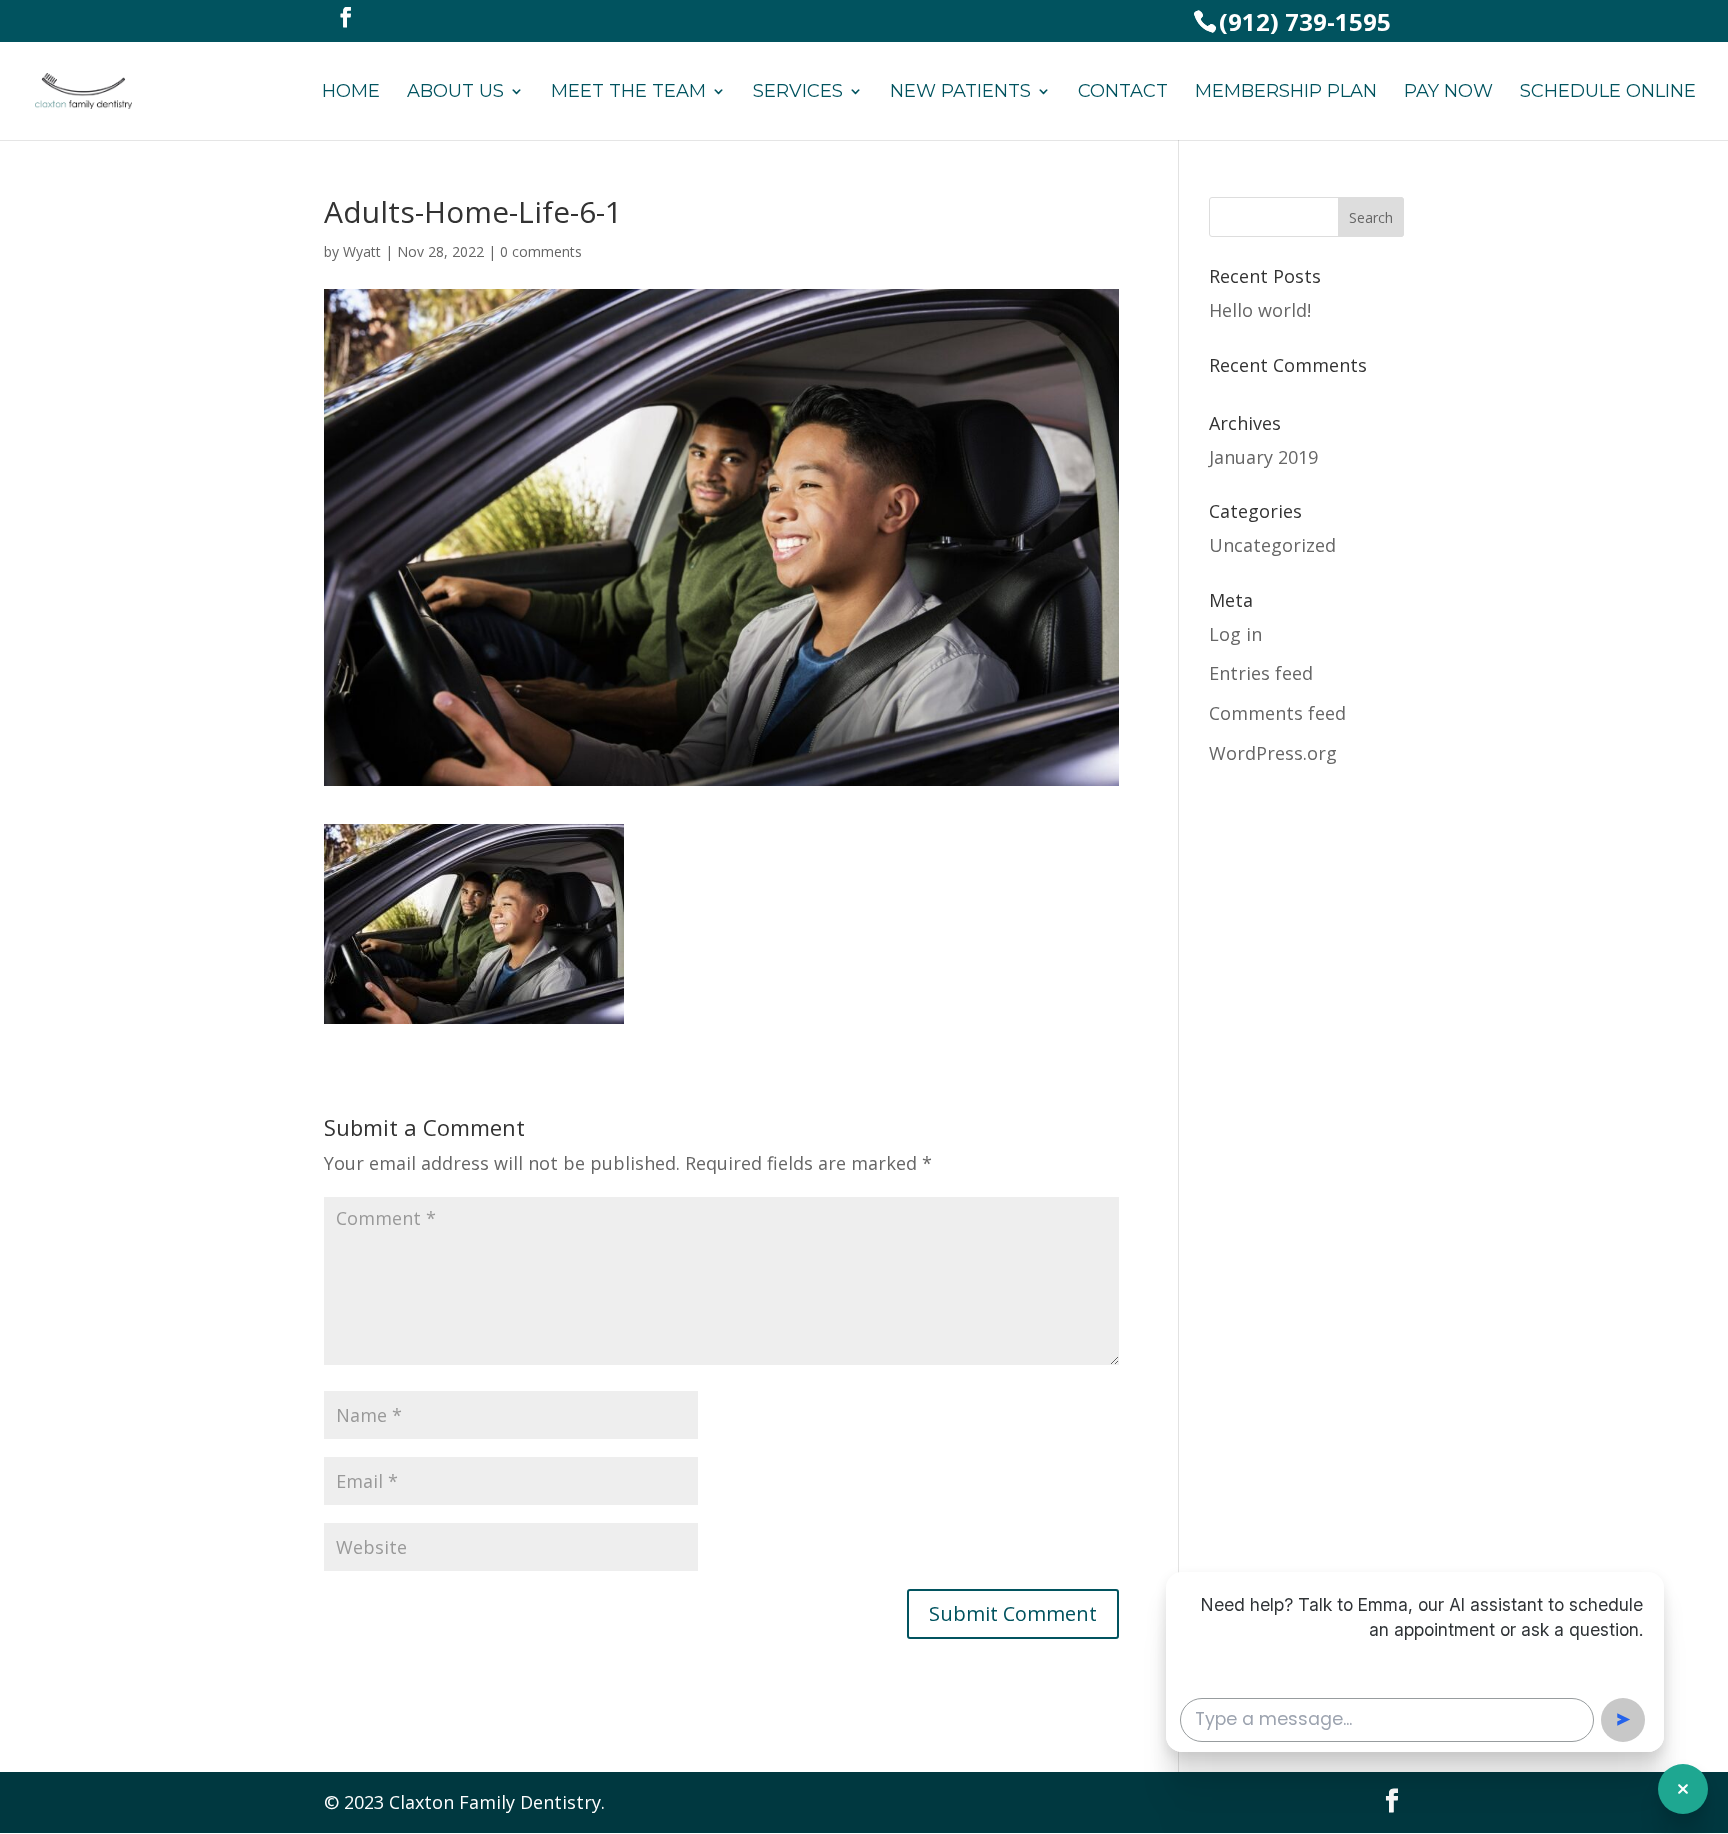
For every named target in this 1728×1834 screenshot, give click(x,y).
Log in (1235, 634)
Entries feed (1261, 673)
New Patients (960, 93)
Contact (1123, 93)
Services (798, 93)
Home (351, 93)
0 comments (541, 251)
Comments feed (1277, 713)
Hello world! (1260, 310)
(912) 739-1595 (1305, 21)
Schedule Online (1608, 93)
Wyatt (362, 251)
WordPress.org (1273, 753)
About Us (455, 93)
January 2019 (1263, 457)
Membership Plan (1286, 93)
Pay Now (1448, 93)
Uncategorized (1272, 545)
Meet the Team (628, 93)
